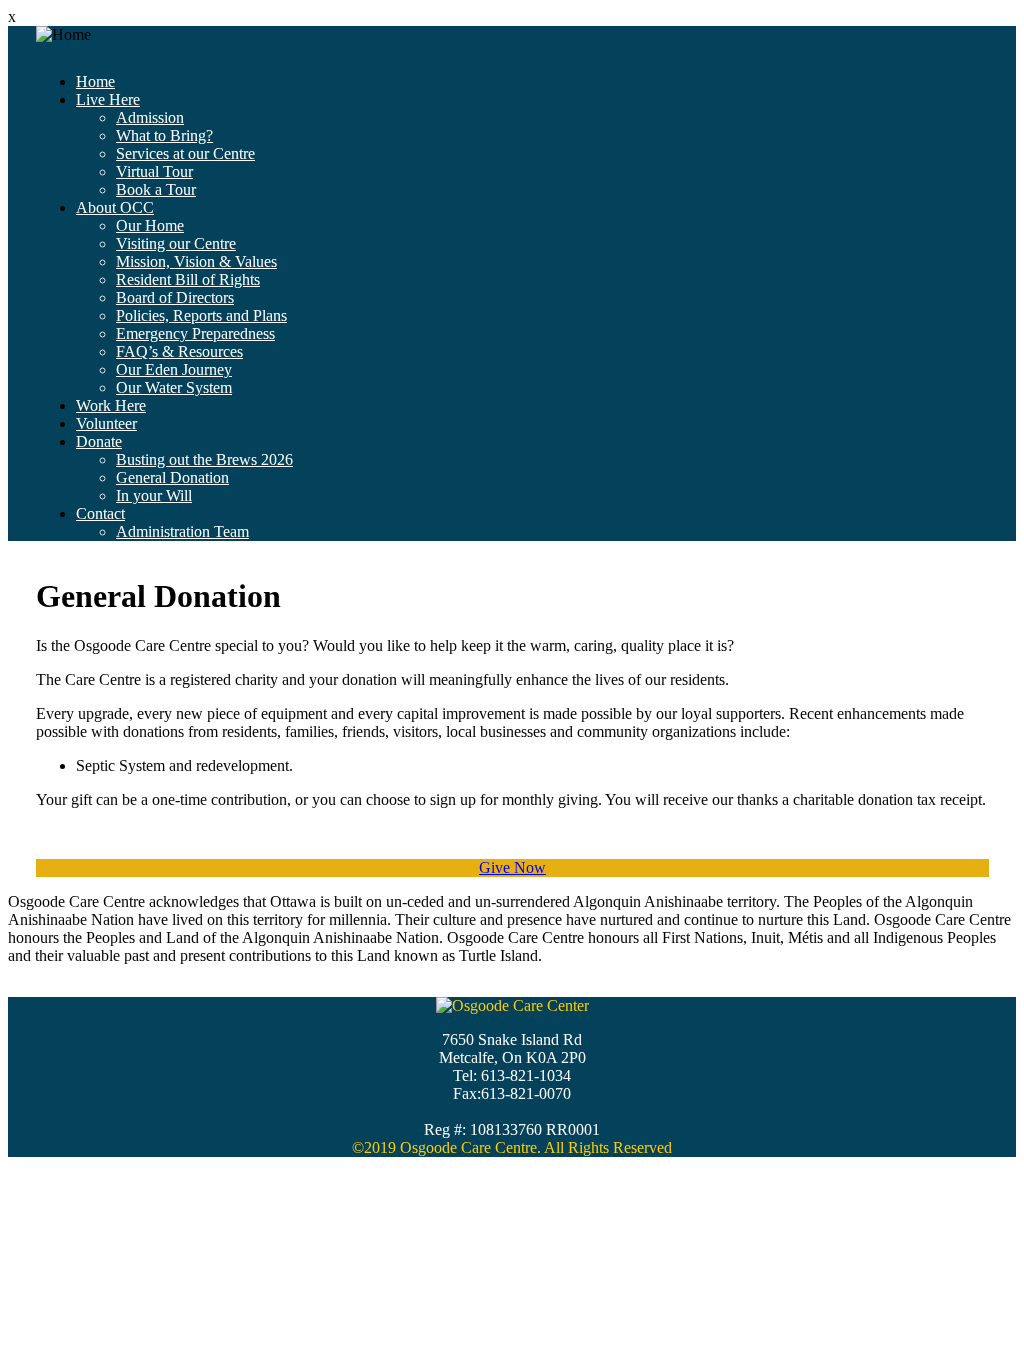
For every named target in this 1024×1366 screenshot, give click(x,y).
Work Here (111, 405)
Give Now (512, 867)
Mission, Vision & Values (196, 261)
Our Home (150, 225)
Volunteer (106, 423)
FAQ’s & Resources (179, 351)
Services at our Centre (185, 153)
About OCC (115, 207)
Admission (150, 117)
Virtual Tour (154, 171)
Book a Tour (156, 189)
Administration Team (182, 531)
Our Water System (174, 387)
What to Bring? (164, 135)
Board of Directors (175, 297)
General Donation (172, 477)
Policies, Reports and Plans (201, 315)
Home (95, 81)
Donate (99, 441)
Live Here (108, 99)
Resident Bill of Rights (188, 279)
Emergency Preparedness (195, 333)
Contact (100, 513)
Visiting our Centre (176, 243)
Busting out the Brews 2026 (204, 459)
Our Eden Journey (174, 369)
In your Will (154, 495)
